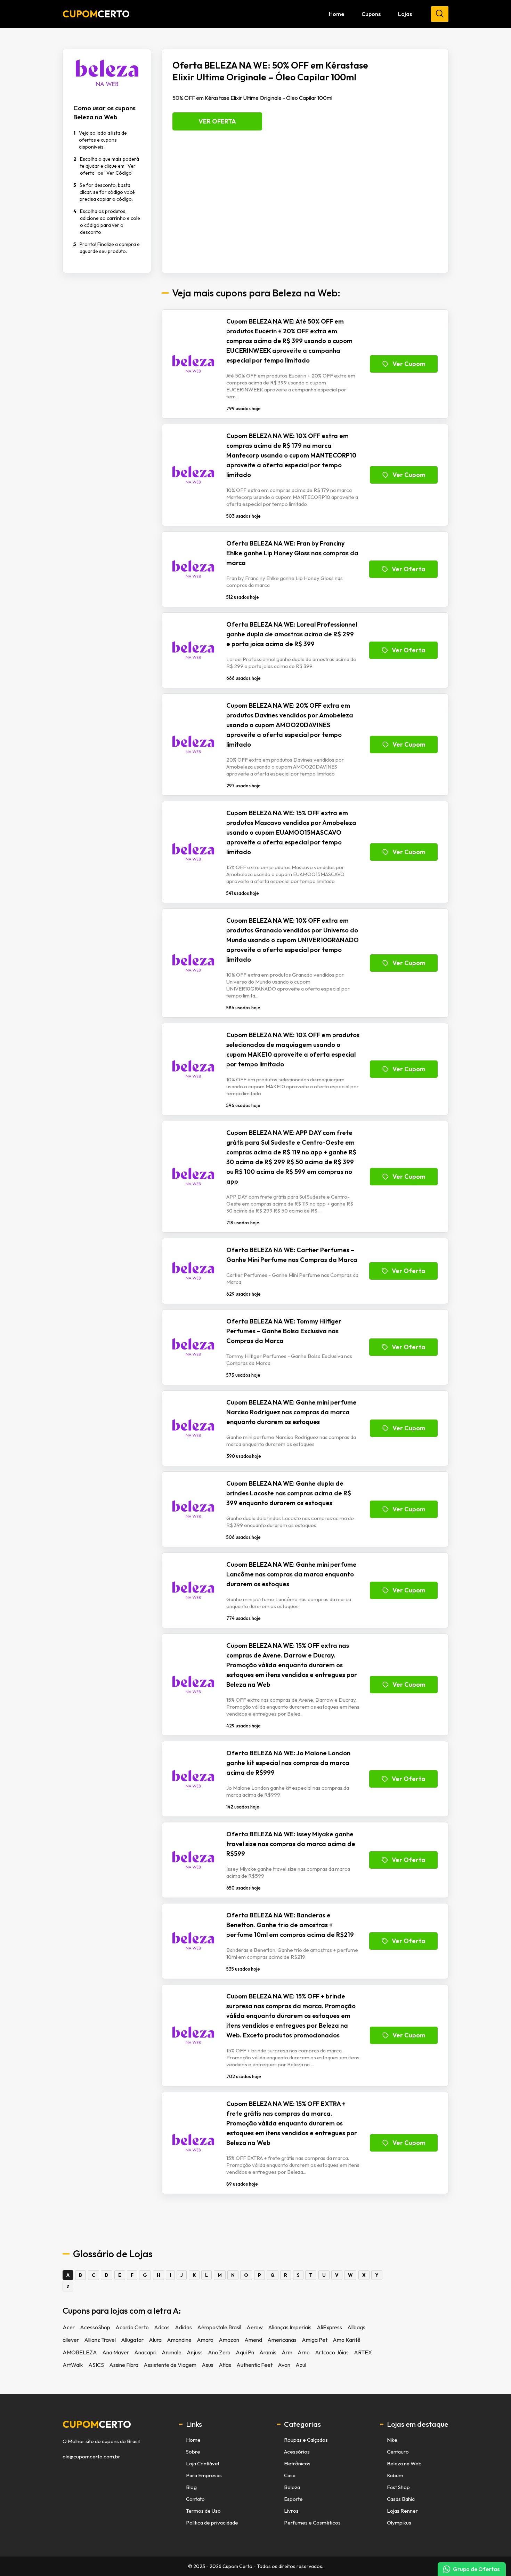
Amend (253, 2340)
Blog (191, 2487)
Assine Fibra (124, 2365)
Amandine (179, 2340)
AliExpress (329, 2327)
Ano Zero (219, 2352)
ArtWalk (73, 2365)
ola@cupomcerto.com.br (91, 2457)
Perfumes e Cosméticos (312, 2523)
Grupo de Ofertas (476, 2569)
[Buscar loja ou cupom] (440, 14)
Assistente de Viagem (170, 2365)
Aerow (255, 2327)
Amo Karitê (347, 2340)
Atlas (225, 2365)
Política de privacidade (212, 2523)
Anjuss (195, 2352)
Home (336, 14)
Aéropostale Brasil (219, 2327)
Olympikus (399, 2523)
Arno (304, 2352)
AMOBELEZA (80, 2352)
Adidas (183, 2327)
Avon (284, 2365)
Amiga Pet (315, 2340)
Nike (392, 2440)
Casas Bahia (401, 2499)
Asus (208, 2365)
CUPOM (96, 14)
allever (71, 2340)
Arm (287, 2352)
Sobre (193, 2452)
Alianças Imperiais (290, 2327)
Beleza (292, 2487)
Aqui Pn (245, 2352)
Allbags (356, 2327)
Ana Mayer (116, 2352)
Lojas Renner (402, 2511)
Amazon (229, 2340)
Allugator (132, 2340)
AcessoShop (95, 2327)
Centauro (398, 2452)
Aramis (268, 2352)
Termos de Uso (203, 2511)
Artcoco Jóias (332, 2352)
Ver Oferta (217, 121)
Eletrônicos (297, 2463)
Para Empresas (204, 2475)
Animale (172, 2352)
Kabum (395, 2475)
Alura (155, 2340)
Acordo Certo (132, 2327)
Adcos (162, 2327)
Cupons (371, 14)
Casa (290, 2475)
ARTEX (363, 2352)
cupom (97, 2424)
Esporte (293, 2499)
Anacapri (145, 2352)
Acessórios (297, 2452)
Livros (291, 2511)
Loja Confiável (202, 2463)
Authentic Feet (254, 2365)
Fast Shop (398, 2487)
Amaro (205, 2340)
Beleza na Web (404, 2463)
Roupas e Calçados (306, 2440)
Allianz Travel (100, 2340)
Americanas (282, 2340)
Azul (301, 2365)
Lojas (405, 14)
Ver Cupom (409, 364)
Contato (195, 2499)
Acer (69, 2327)
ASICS (96, 2365)
